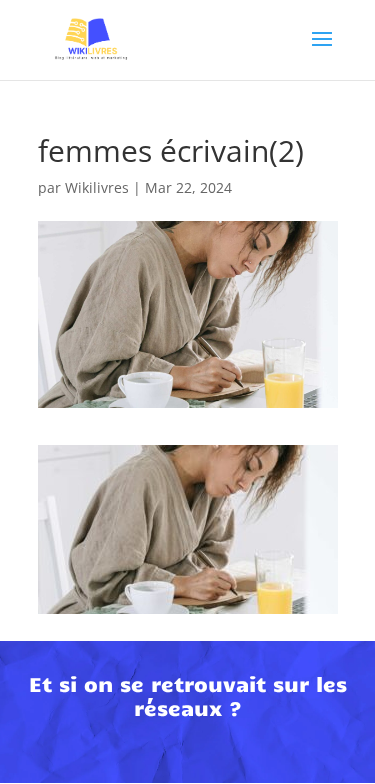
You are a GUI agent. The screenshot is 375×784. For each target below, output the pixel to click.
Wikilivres (97, 187)
